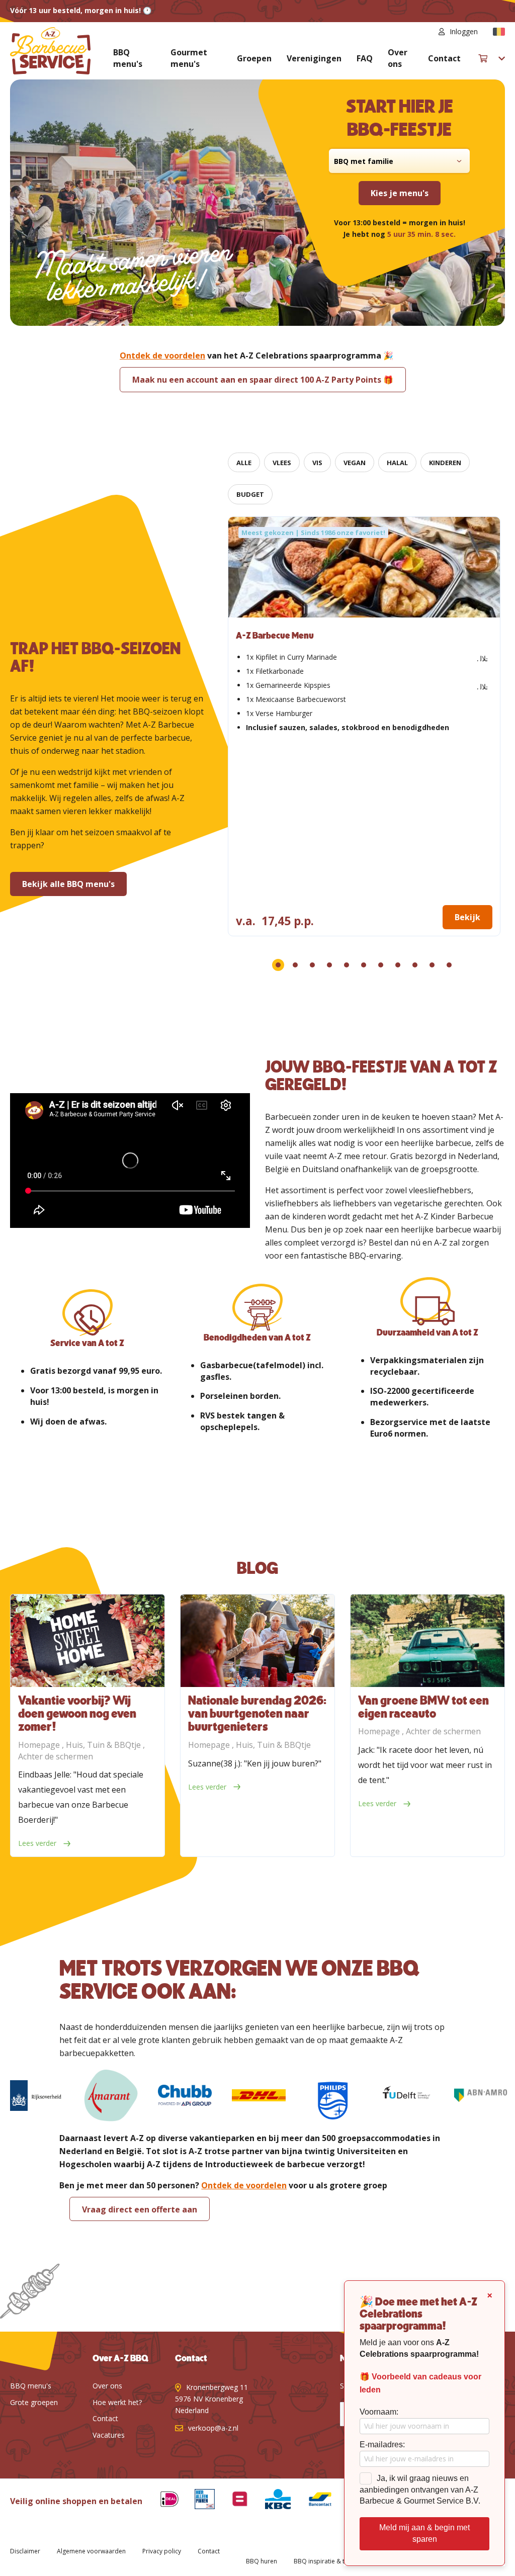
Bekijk (467, 917)
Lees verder (38, 1843)
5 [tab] (347, 965)
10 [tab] (432, 965)
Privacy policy (162, 2551)
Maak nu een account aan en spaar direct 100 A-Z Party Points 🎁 (263, 380)
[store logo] (50, 51)
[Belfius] (232, 2501)
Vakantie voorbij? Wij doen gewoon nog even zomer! (77, 1714)
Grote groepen (34, 2402)
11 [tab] (449, 965)
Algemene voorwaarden (91, 2551)
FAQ (365, 58)
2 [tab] (295, 965)
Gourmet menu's (189, 58)
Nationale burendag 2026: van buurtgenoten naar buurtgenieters (257, 1714)
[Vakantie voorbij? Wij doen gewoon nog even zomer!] (88, 1641)
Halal (397, 463)
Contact (444, 58)
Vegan (355, 463)
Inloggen (464, 31)
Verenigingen (314, 58)
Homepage (40, 1745)
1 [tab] (278, 965)
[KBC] (270, 2501)
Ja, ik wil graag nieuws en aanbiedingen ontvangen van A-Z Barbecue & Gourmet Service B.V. (420, 2490)
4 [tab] (329, 965)
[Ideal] (162, 2501)
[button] (499, 32)
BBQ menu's (128, 58)
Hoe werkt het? (117, 2402)
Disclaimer (25, 2551)
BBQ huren (262, 2561)
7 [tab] (381, 965)
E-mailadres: (382, 2445)
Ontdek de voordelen (162, 356)
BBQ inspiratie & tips (323, 2561)
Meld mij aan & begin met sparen (424, 2533)
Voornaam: (379, 2412)
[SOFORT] (312, 2501)
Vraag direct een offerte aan (140, 2209)
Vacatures (109, 2435)
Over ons (398, 58)
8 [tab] (398, 965)
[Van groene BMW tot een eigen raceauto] (427, 1641)
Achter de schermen (56, 1756)
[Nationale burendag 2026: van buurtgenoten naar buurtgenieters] (257, 1641)
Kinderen (445, 463)
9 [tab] (415, 965)
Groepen (254, 58)
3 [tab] (312, 965)
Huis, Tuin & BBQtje (104, 1745)
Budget (250, 494)
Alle (244, 463)
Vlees (282, 463)
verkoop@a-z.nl (213, 2428)
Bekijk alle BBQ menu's (68, 884)
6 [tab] (364, 965)
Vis (317, 463)
